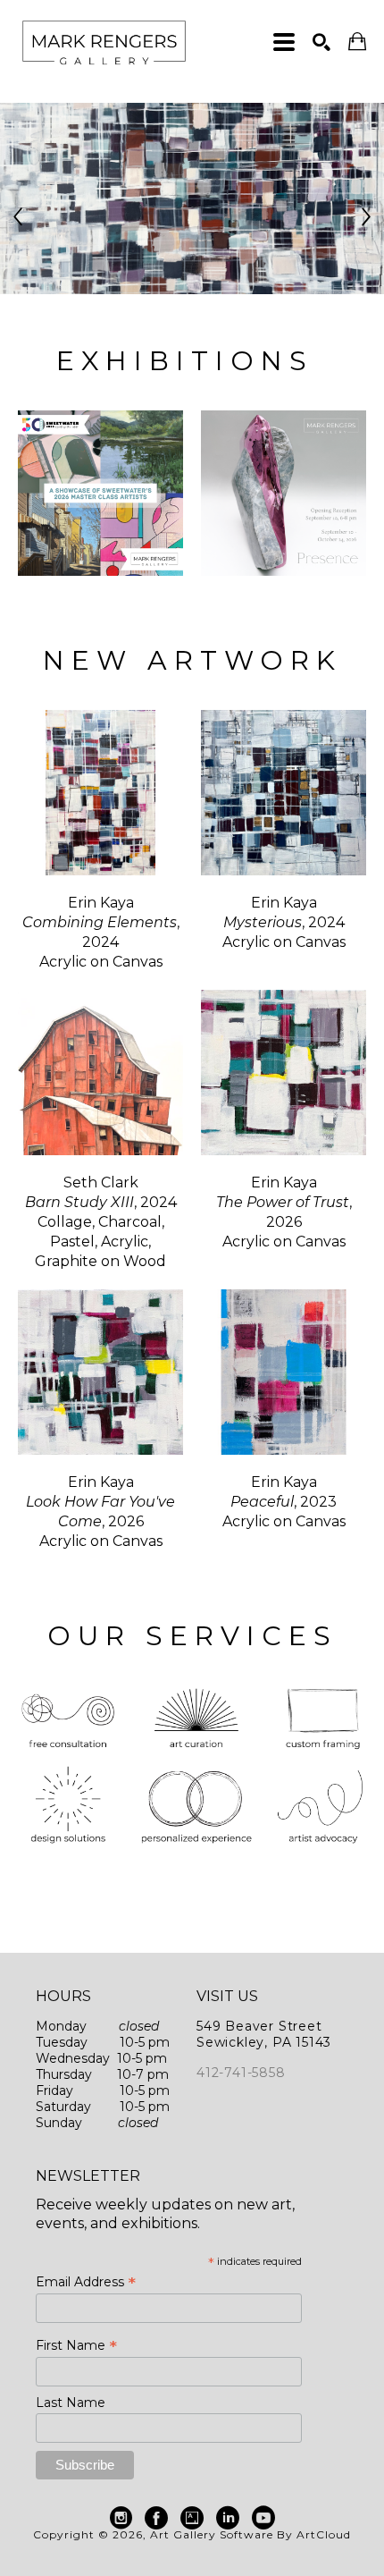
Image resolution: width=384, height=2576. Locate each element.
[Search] (321, 42)
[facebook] (156, 2518)
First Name (76, 2345)
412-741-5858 (241, 2073)
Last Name (71, 2403)
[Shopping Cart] (357, 42)
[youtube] (263, 2518)
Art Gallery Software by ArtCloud (250, 2534)
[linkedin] (228, 2518)
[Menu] (284, 42)
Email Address (86, 2282)
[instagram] (121, 2518)
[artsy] (192, 2518)
